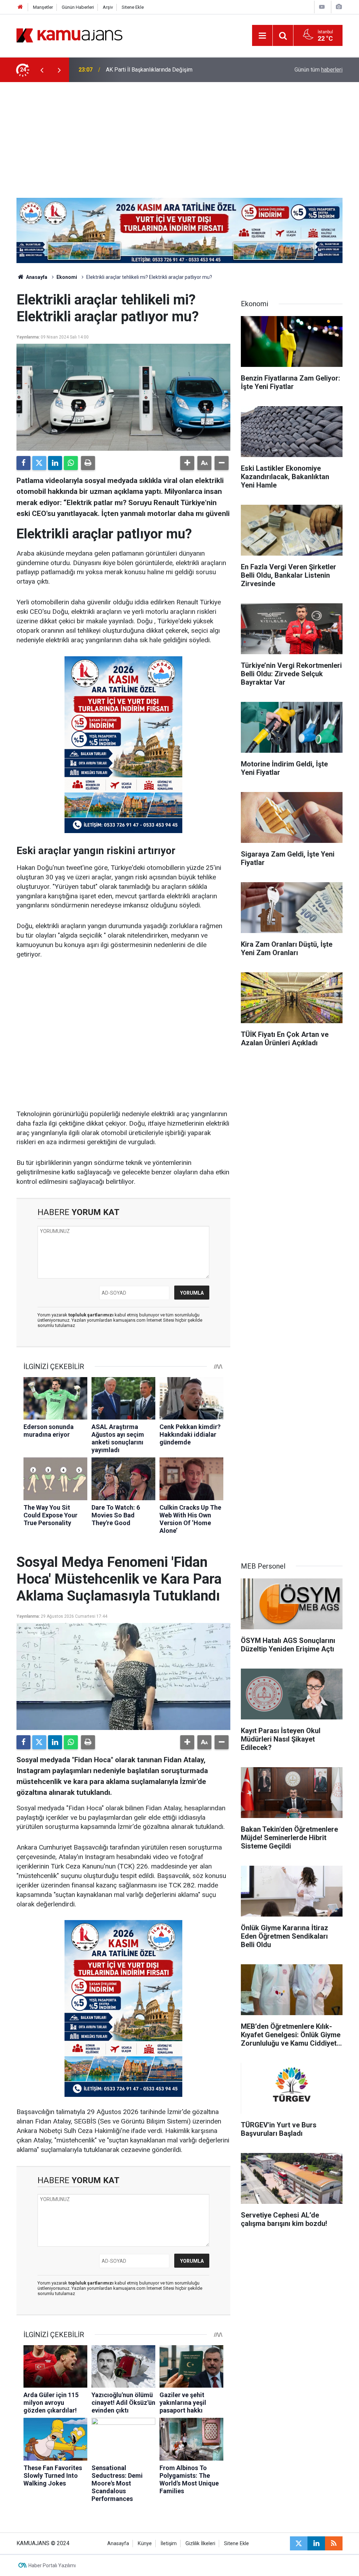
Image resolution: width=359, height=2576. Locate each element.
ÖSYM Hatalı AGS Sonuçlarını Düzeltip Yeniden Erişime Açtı (178, 70)
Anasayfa (36, 277)
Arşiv (108, 7)
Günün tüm (319, 70)
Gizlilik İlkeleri (200, 2544)
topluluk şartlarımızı (92, 1315)
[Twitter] (39, 463)
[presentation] (42, 70)
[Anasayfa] (20, 7)
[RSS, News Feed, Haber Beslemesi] (334, 2543)
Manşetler (43, 7)
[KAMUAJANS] (69, 35)
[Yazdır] (88, 463)
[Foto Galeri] (339, 7)
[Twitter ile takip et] (299, 2543)
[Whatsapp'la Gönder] (71, 463)
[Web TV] (322, 7)
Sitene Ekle (133, 7)
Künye (145, 2544)
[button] (187, 463)
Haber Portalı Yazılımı (52, 2565)
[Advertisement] (179, 135)
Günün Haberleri (78, 7)
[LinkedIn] (55, 463)
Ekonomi (67, 277)
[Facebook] (23, 463)
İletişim (169, 2544)
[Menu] (262, 36)
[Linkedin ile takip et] (316, 2543)
